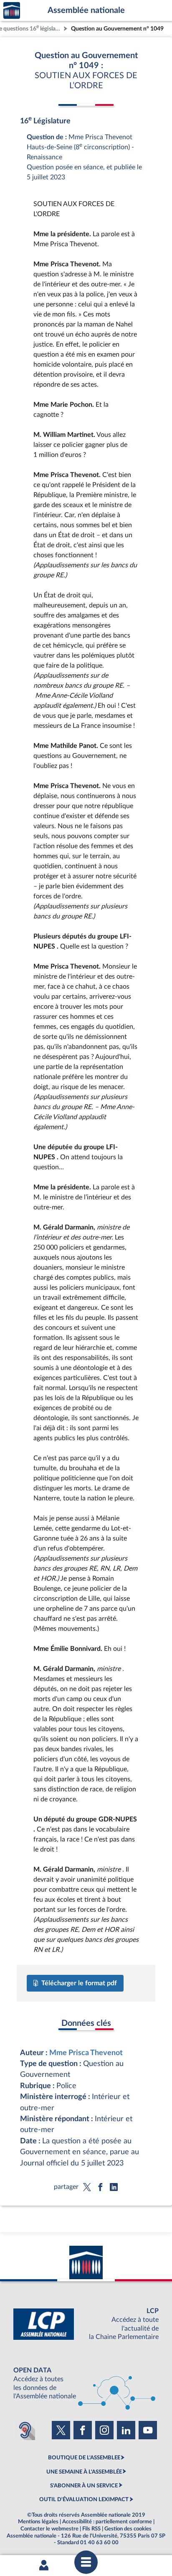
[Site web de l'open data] (86, 2383)
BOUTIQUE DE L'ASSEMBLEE (84, 2458)
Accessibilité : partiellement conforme (107, 2522)
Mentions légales (38, 2522)
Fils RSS (91, 2529)
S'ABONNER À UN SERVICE (84, 2486)
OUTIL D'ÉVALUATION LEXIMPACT (84, 2499)
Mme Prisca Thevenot (86, 2053)
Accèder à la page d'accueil (12, 11)
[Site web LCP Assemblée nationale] (86, 2324)
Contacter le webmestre (49, 2529)
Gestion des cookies (128, 2529)
